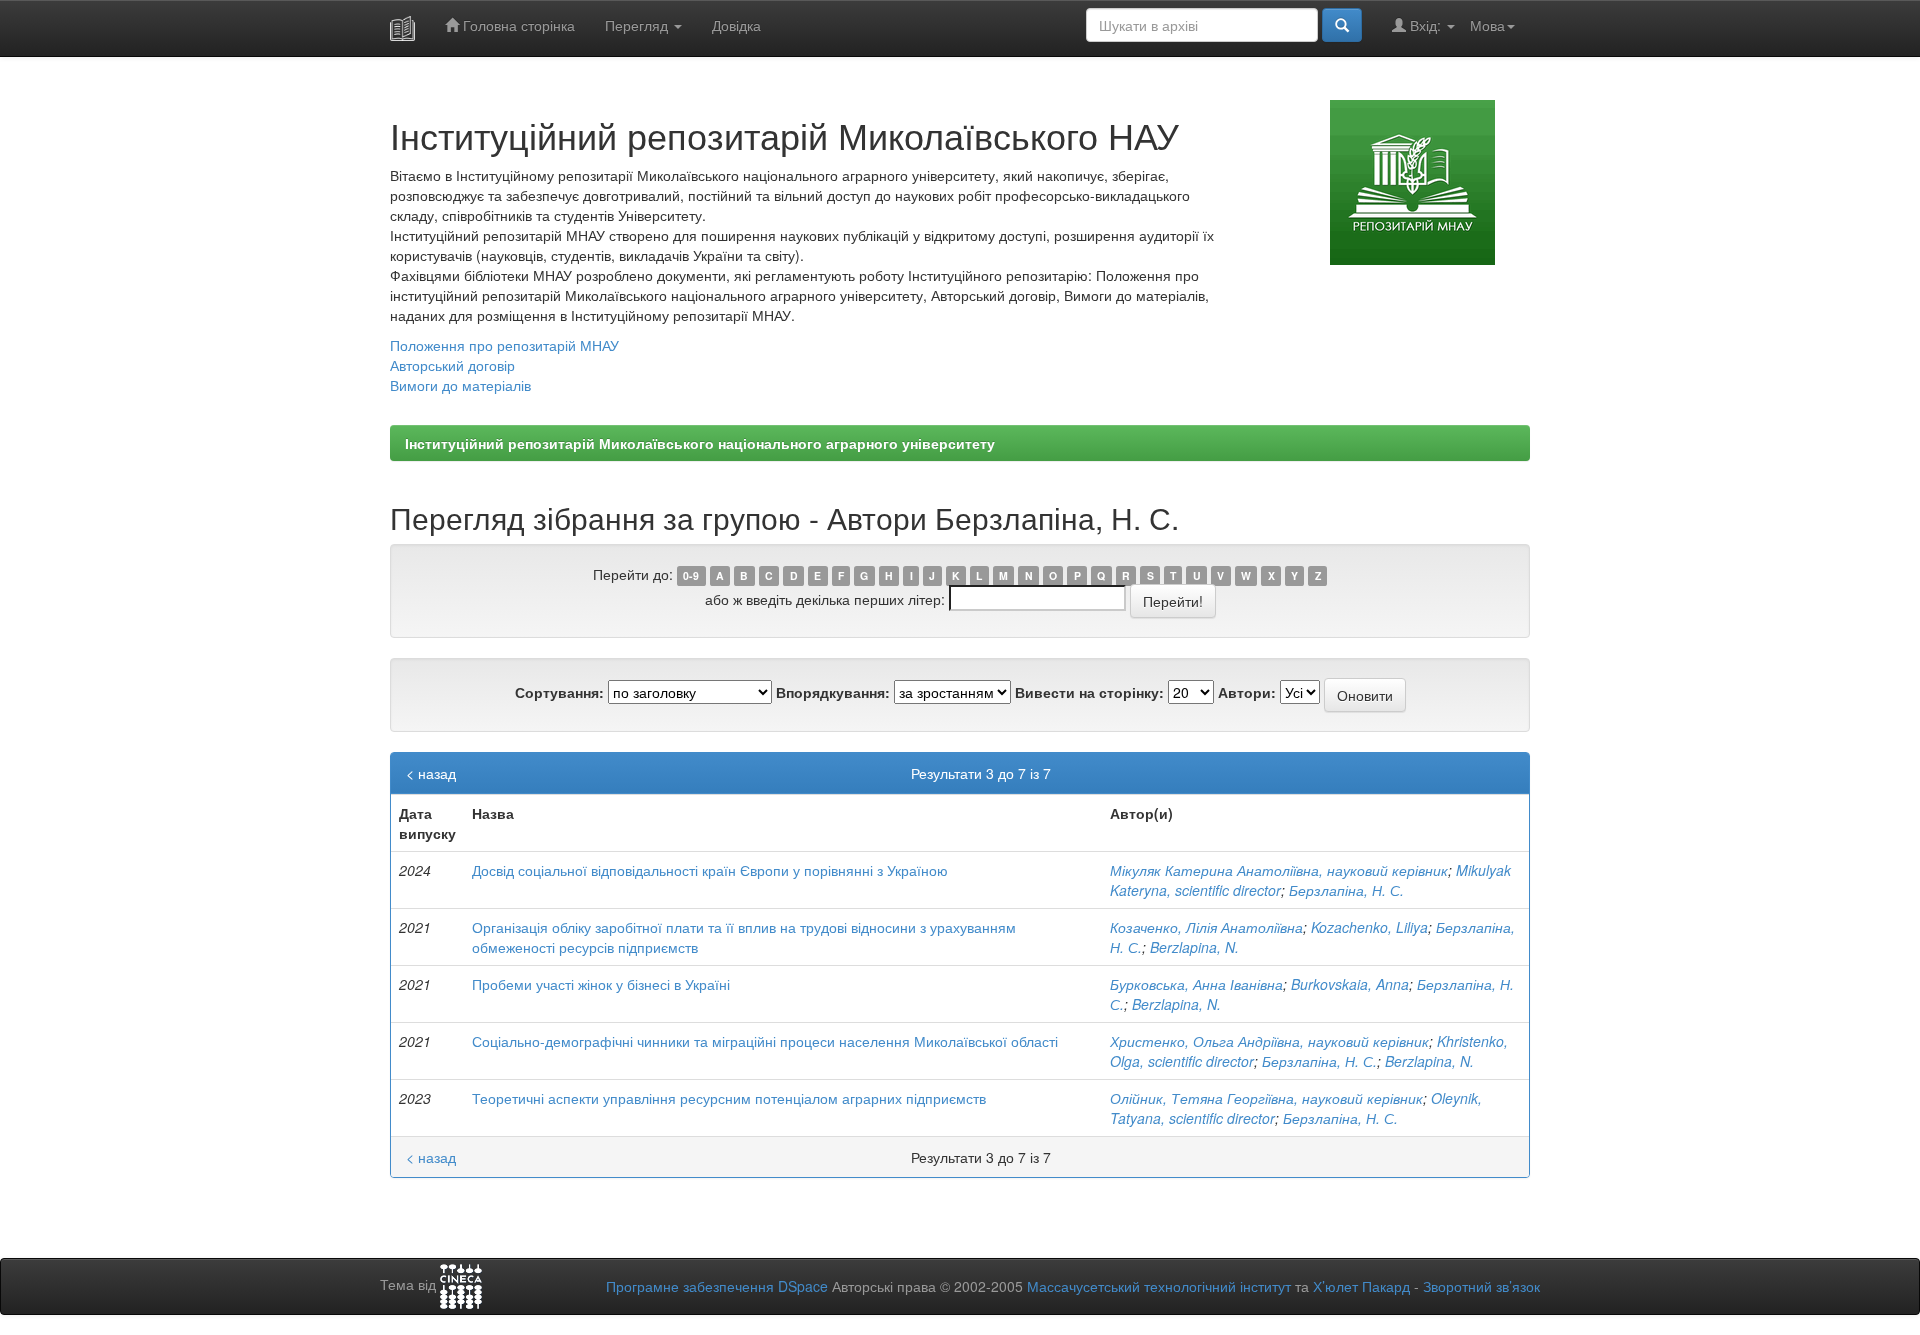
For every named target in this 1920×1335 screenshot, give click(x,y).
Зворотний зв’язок (1481, 1286)
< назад (431, 773)
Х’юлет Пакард (1361, 1286)
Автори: (1247, 692)
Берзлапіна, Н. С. (1346, 890)
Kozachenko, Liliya (1369, 927)
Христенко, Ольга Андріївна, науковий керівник (1269, 1041)
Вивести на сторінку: (1089, 692)
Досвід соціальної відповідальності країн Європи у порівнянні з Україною (710, 870)
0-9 (691, 575)
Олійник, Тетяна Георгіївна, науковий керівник (1266, 1098)
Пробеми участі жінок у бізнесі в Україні (601, 984)
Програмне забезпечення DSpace (717, 1286)
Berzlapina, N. (1194, 947)
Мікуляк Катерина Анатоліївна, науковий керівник (1279, 870)
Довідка (736, 25)
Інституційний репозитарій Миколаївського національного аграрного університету (700, 443)
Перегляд (638, 25)
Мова (1487, 25)
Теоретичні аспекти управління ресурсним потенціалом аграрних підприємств (729, 1098)
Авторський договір (452, 365)
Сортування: (559, 692)
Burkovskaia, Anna (1350, 984)
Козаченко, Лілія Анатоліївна (1206, 927)
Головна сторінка (517, 25)
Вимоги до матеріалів (460, 385)
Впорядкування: (833, 692)
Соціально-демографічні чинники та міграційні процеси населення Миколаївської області (765, 1041)
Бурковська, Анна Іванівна (1196, 984)
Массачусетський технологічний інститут (1159, 1286)
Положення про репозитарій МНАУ (504, 345)
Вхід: (1425, 25)
